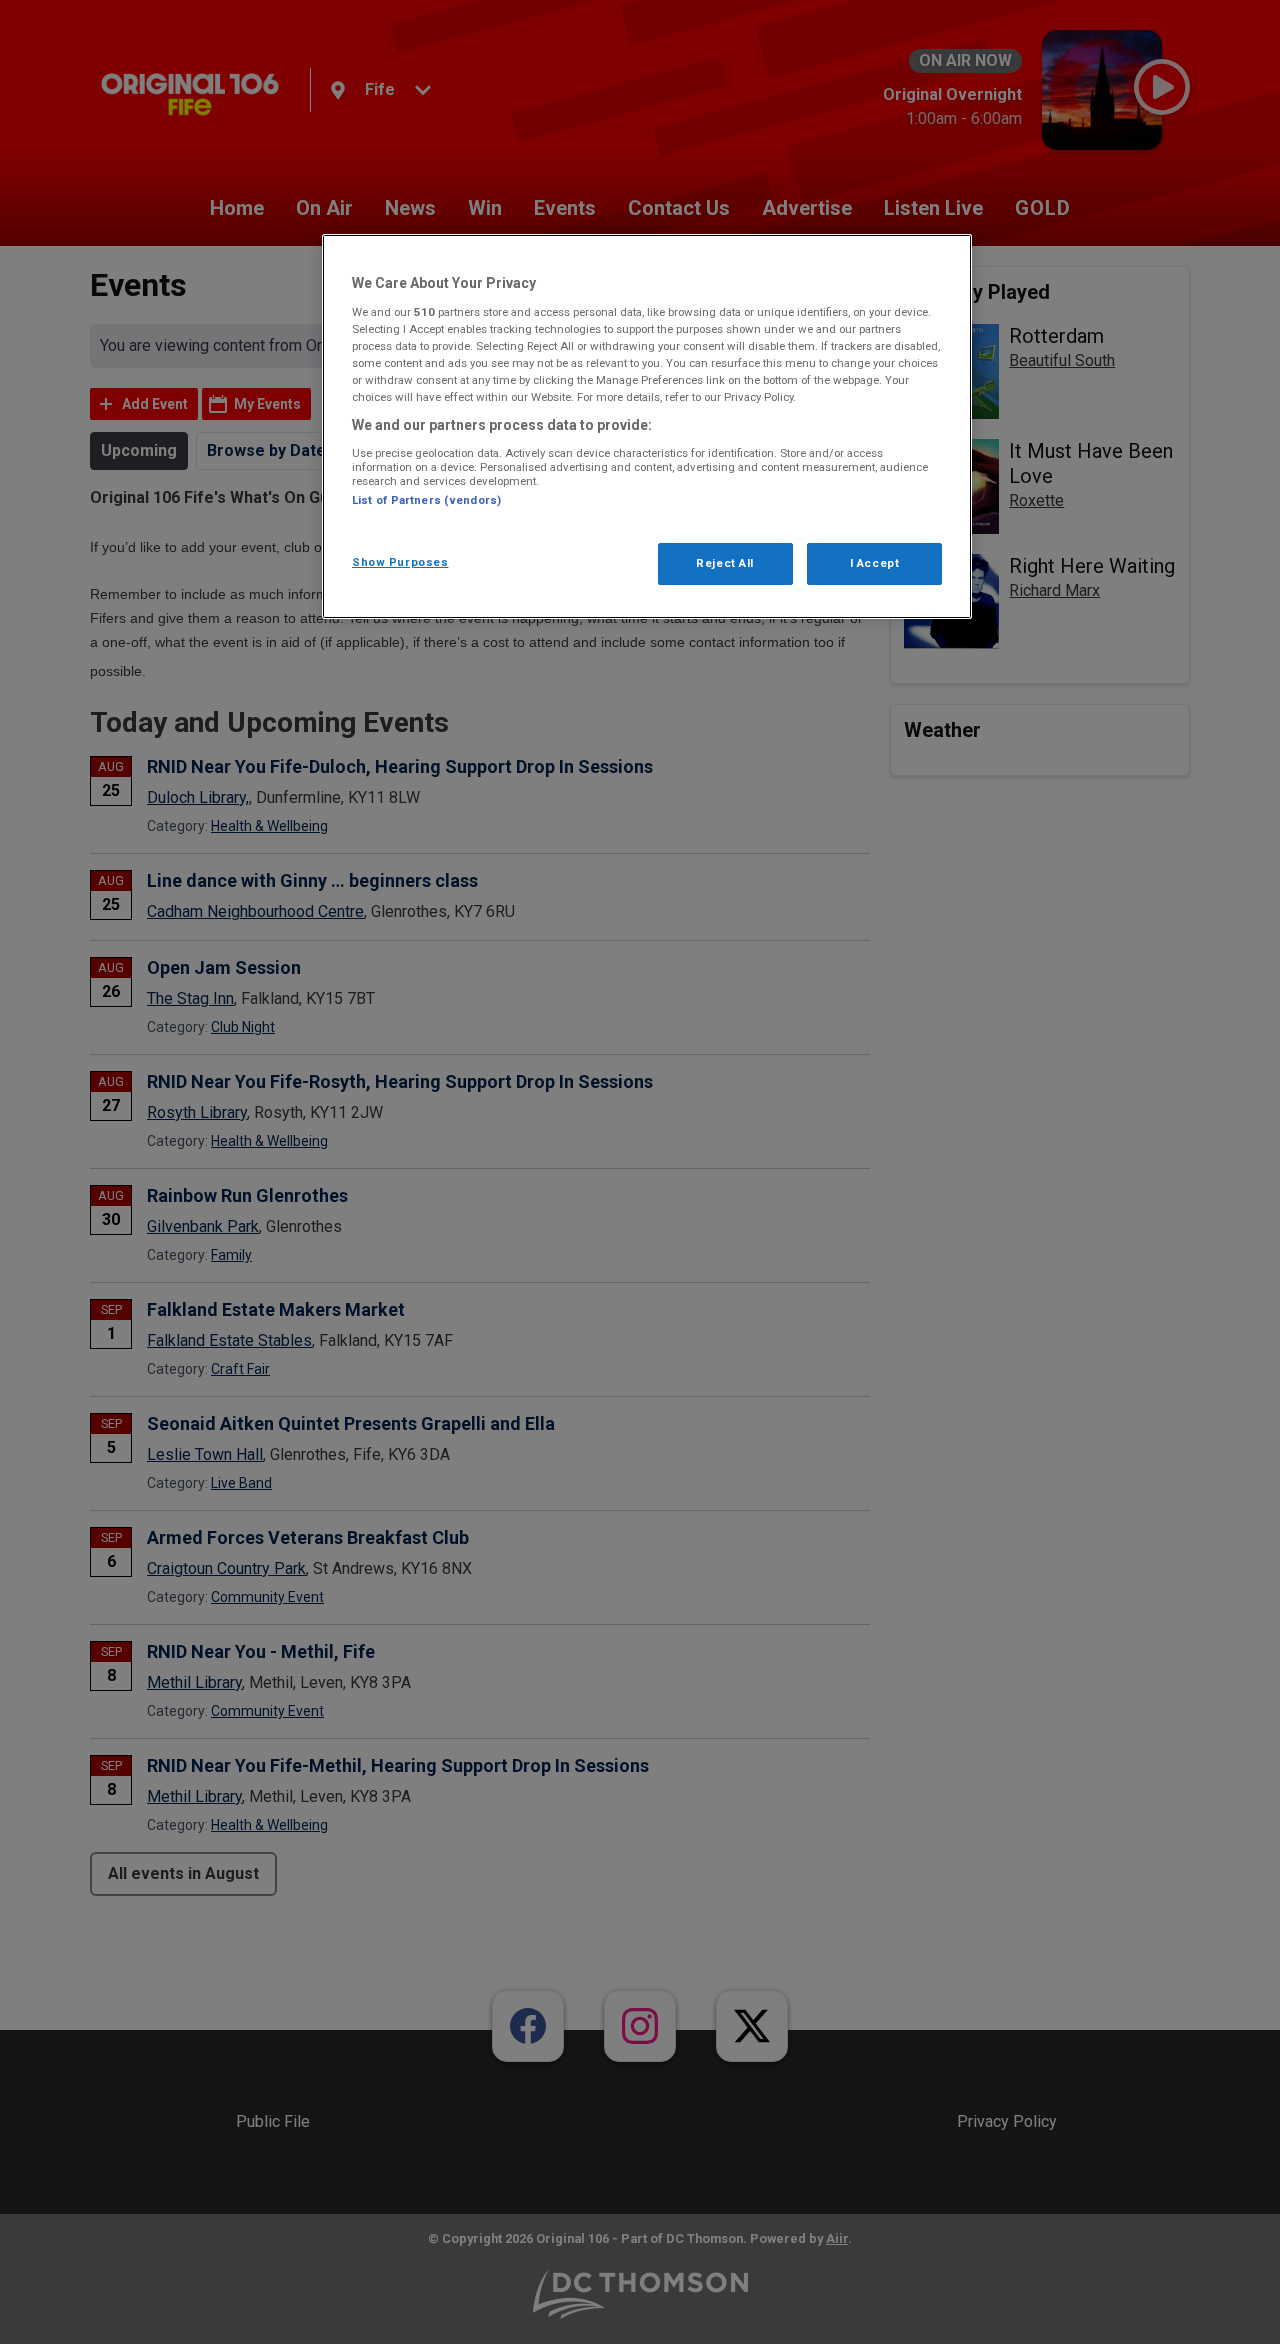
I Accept (875, 563)
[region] (647, 426)
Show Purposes (400, 562)
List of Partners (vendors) (426, 500)
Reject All (725, 563)
